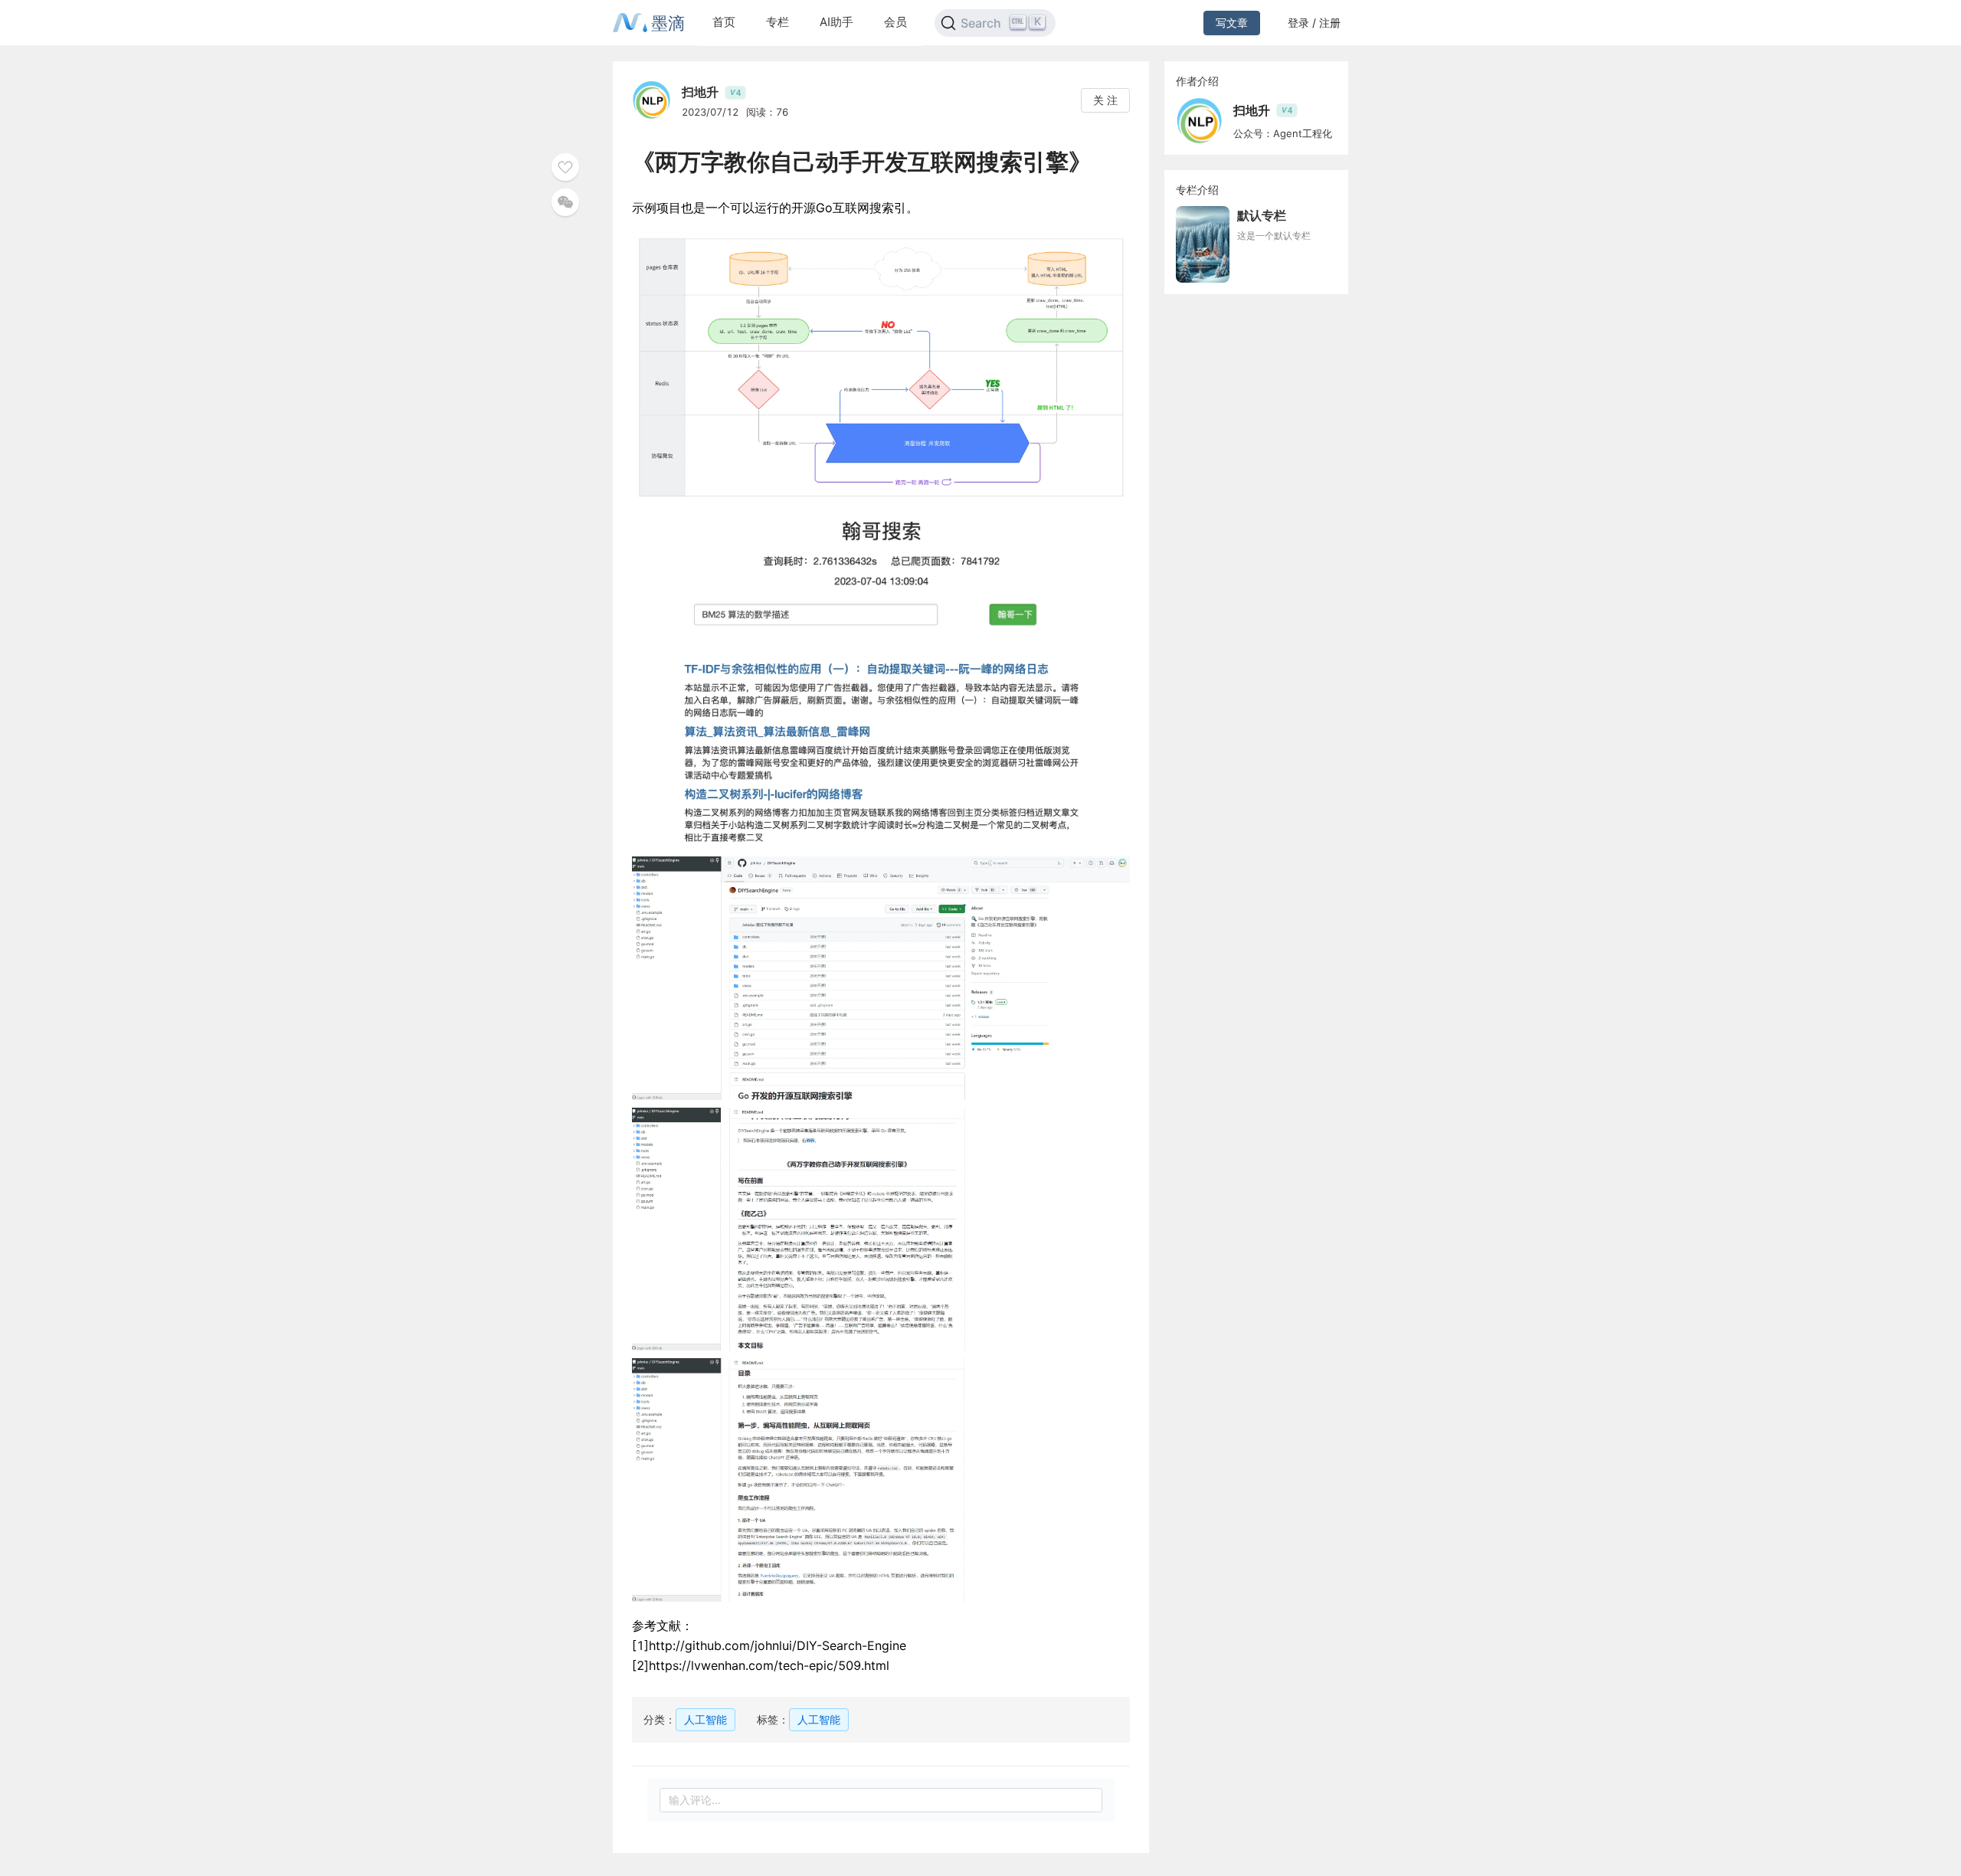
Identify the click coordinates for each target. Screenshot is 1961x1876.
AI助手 (836, 22)
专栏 (778, 22)
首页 (724, 22)
